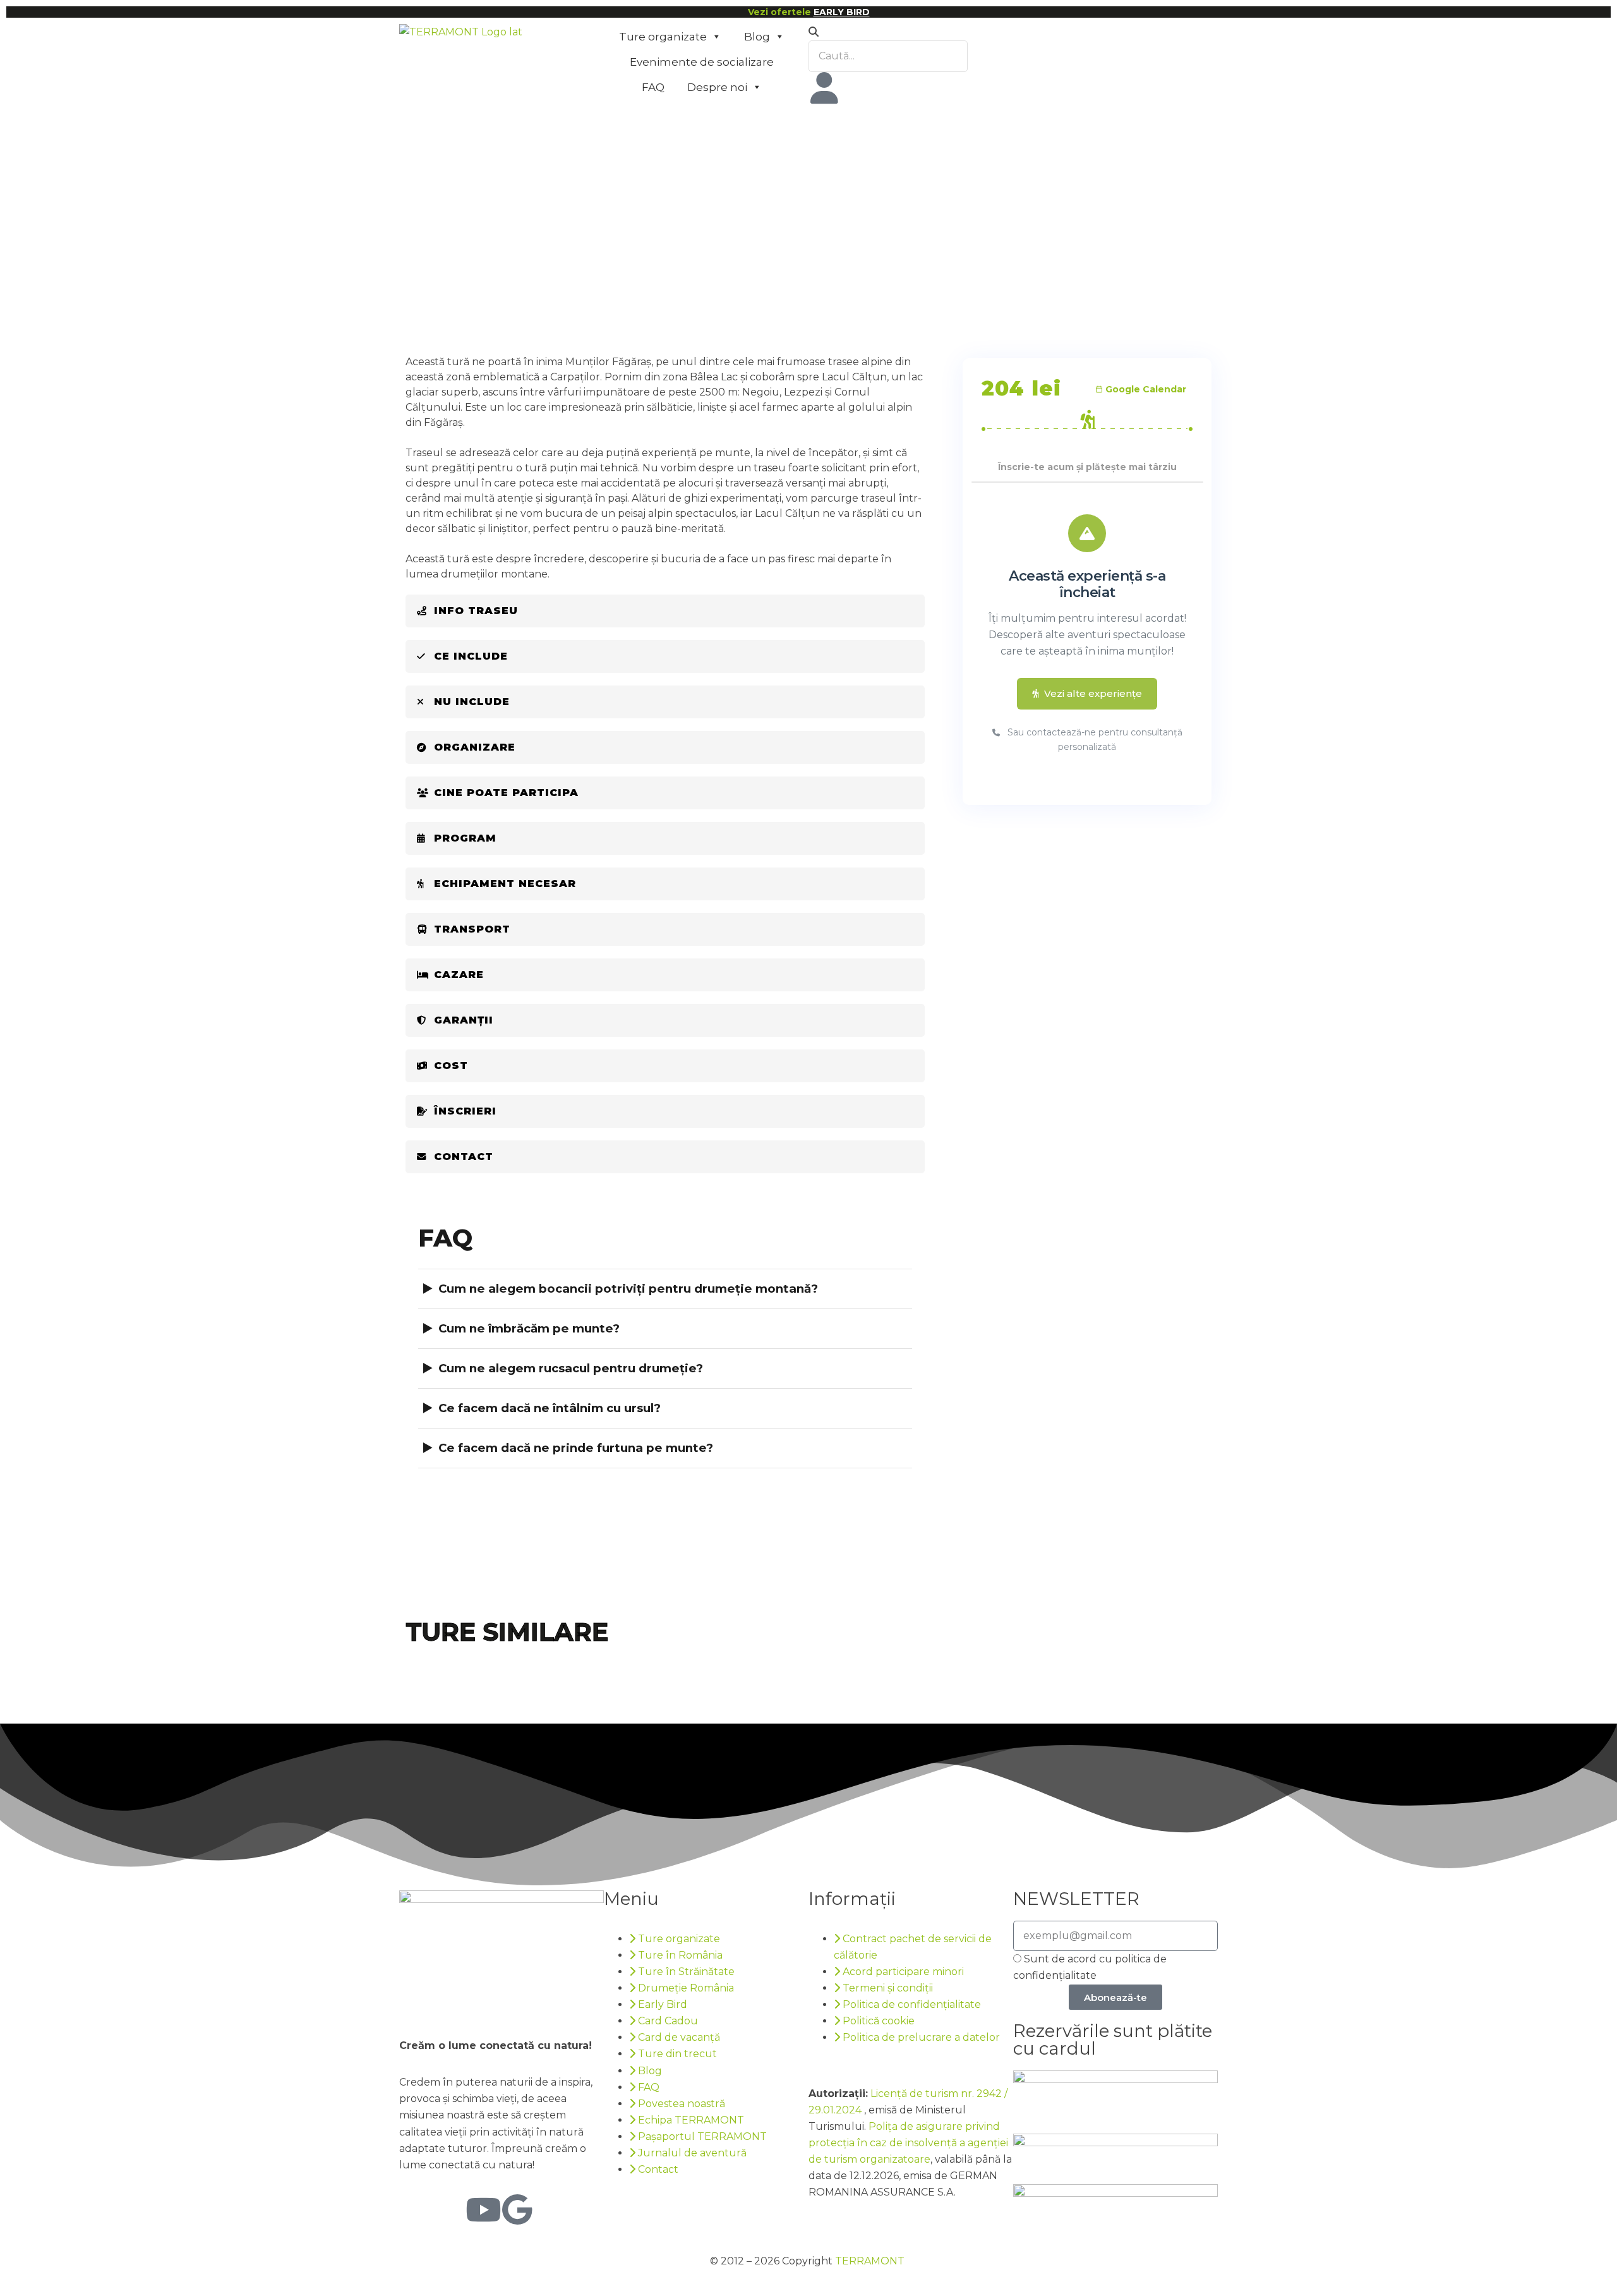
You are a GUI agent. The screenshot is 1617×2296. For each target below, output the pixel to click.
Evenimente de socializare (702, 62)
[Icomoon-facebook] (415, 2209)
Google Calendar (1146, 389)
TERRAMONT (870, 2261)
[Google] (517, 2209)
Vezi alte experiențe (1093, 693)
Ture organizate (663, 37)
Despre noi (717, 87)
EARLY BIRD (842, 12)
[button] (911, 32)
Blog (757, 37)
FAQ (653, 87)
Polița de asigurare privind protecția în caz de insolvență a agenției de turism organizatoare (908, 2143)
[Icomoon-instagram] (449, 2209)
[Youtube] (483, 2209)
